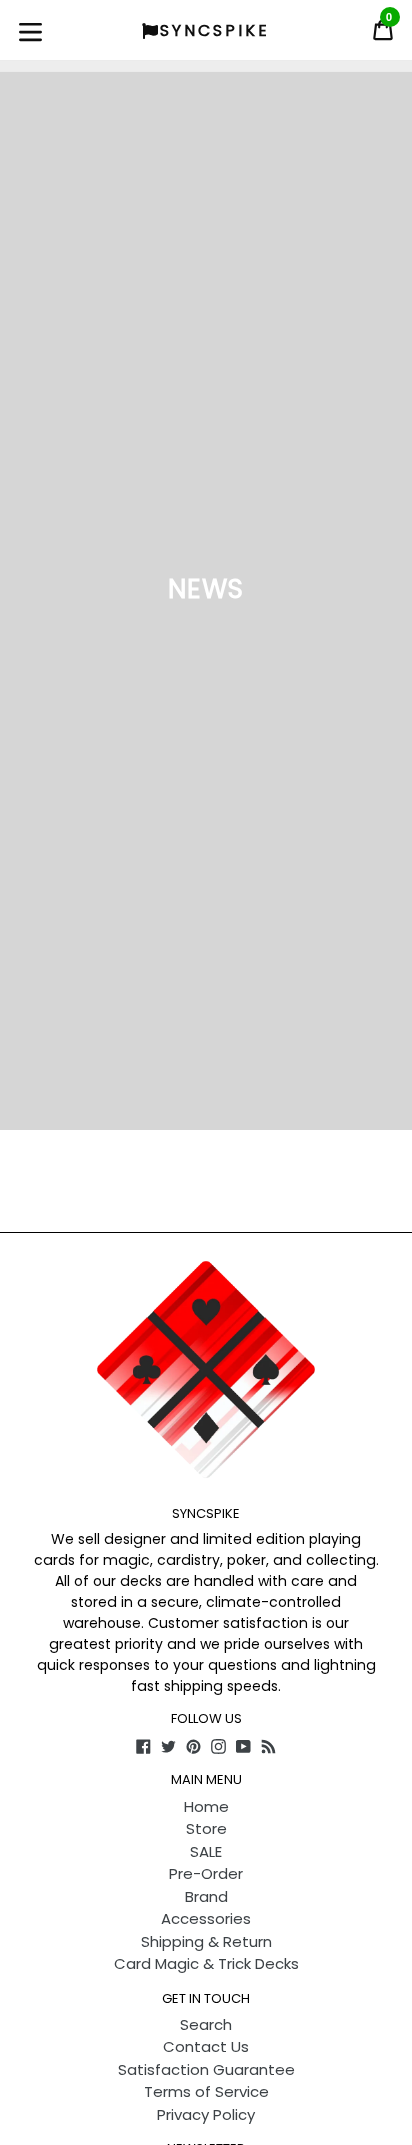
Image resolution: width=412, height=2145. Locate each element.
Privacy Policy (206, 2114)
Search (206, 2024)
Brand (206, 1896)
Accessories (206, 1918)
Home (206, 1806)
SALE (206, 1851)
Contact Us (206, 2046)
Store (206, 1828)
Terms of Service (206, 2091)
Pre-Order (206, 1873)
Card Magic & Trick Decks (206, 1963)
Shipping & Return (206, 1941)
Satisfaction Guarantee (206, 2069)
